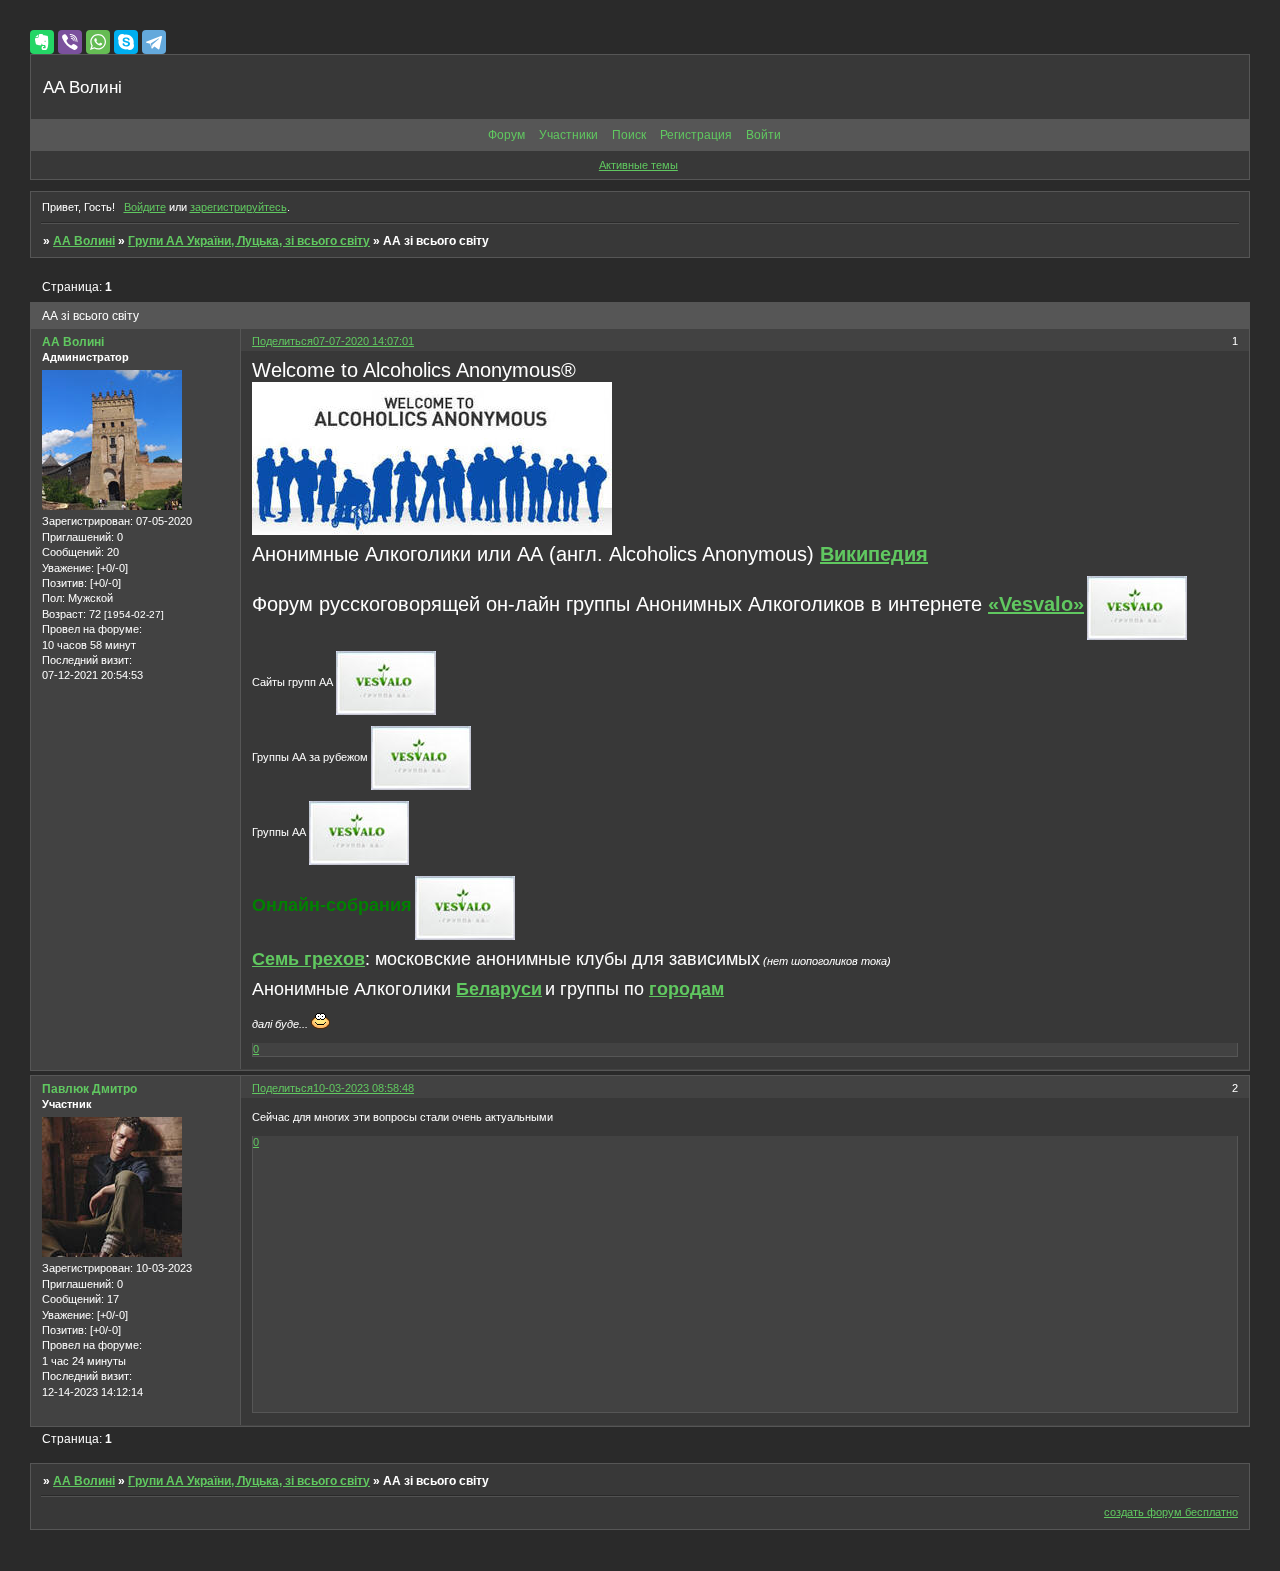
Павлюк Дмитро (89, 1089)
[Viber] (70, 42)
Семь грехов (308, 959)
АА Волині (73, 342)
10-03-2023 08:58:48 (363, 1088)
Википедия (874, 554)
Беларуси (499, 989)
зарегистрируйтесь (238, 207)
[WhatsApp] (98, 42)
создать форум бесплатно (1171, 1512)
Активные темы (638, 165)
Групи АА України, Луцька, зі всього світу (249, 241)
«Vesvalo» (1036, 604)
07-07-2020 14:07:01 (363, 341)
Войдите (145, 207)
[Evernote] (42, 42)
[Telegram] (154, 42)
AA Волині (84, 241)
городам (686, 989)
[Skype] (126, 42)
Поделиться (282, 341)
